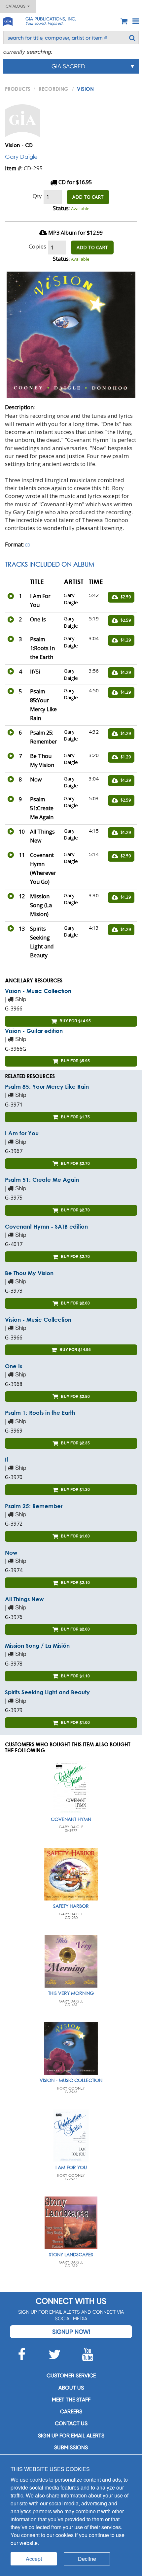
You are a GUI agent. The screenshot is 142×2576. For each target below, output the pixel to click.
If (7, 1459)
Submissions (71, 2447)
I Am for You (22, 1133)
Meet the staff (71, 2400)
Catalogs (17, 6)
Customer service (71, 2376)
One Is (14, 1366)
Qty (37, 196)
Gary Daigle (21, 157)
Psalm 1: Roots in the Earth (40, 1413)
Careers (71, 2411)
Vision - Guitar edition (34, 1031)
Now (11, 1552)
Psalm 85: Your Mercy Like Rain (47, 1087)
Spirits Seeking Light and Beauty (47, 1692)
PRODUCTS (18, 89)
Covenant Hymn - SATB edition (46, 1226)
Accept (34, 2559)
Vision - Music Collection (38, 991)
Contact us (71, 2423)
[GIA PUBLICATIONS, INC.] (8, 20)
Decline (87, 2559)
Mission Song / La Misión (37, 1646)
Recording (53, 89)
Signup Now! (71, 2332)
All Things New (24, 1599)
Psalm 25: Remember (34, 1506)
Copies (37, 246)
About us (71, 2388)
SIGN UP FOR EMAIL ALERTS (71, 2436)
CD (28, 545)
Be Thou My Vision (29, 1273)
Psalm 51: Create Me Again (42, 1180)
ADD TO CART (88, 197)
